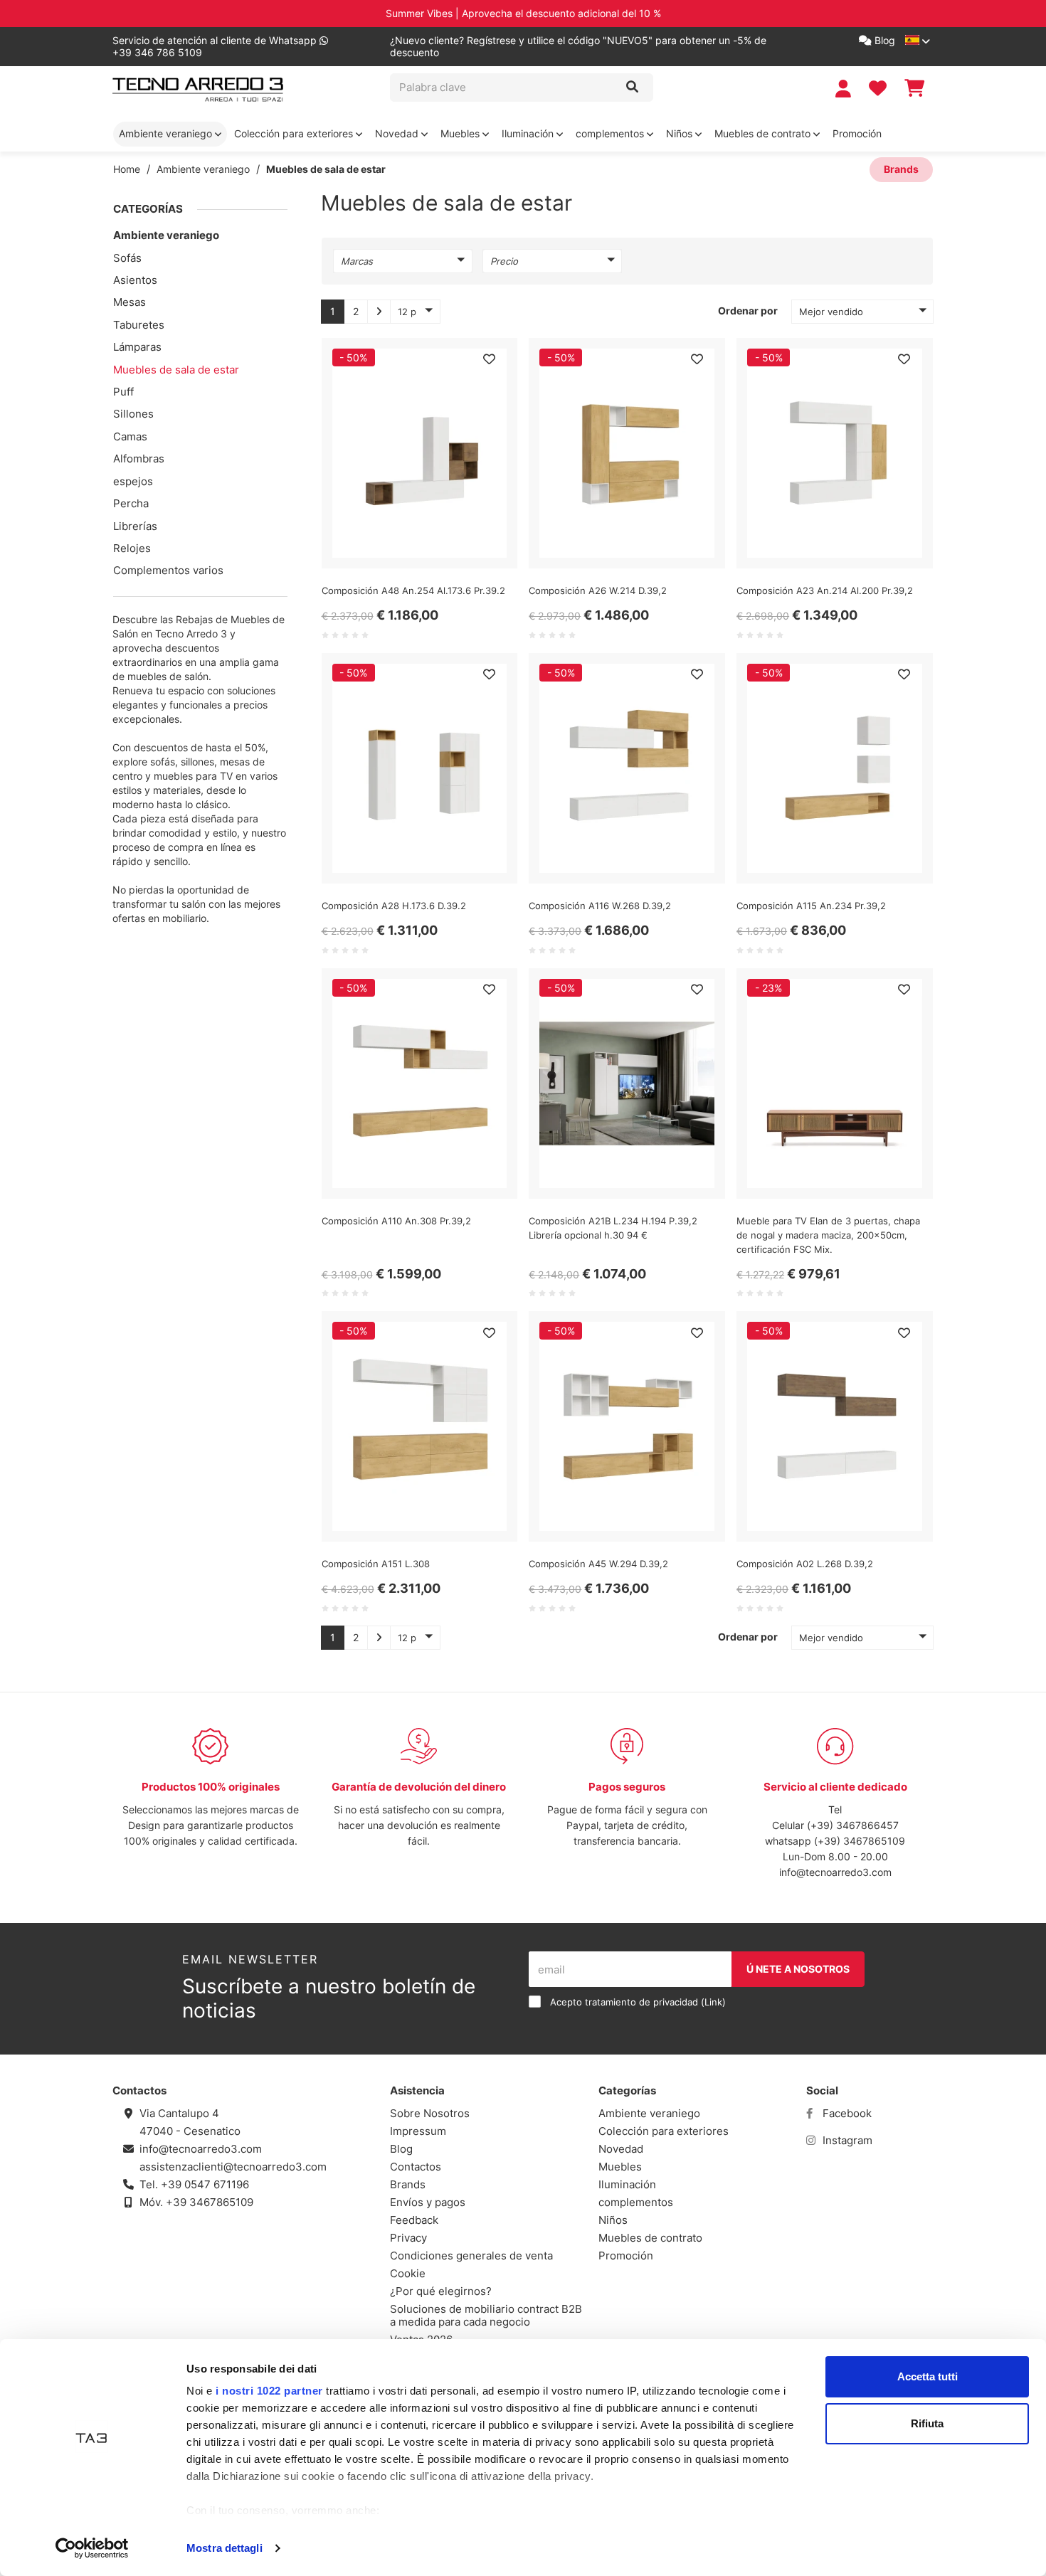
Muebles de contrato (764, 133)
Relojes (132, 548)
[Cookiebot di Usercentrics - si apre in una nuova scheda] (92, 2548)
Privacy (408, 2238)
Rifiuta (927, 2423)
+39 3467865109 (210, 2202)
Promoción (857, 133)
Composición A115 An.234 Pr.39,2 (811, 906)
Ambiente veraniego (167, 133)
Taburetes (139, 325)
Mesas (130, 302)
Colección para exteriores (295, 133)
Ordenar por (748, 311)
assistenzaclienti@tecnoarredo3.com (233, 2167)
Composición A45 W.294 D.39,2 (598, 1564)
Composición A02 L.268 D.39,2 (805, 1564)
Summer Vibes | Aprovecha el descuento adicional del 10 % (523, 13)
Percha (131, 503)
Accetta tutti (928, 2376)
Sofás (127, 258)
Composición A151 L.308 (376, 1564)
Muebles (461, 133)
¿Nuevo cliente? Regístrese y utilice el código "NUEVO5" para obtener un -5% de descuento (578, 47)
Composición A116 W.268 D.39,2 (600, 906)
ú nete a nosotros (798, 1969)
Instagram (846, 2140)
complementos (611, 133)
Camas (130, 436)
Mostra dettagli (224, 2548)
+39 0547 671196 (205, 2184)
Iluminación (529, 133)
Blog (883, 40)
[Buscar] (632, 88)
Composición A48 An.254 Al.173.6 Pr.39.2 (413, 590)
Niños (681, 133)
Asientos (135, 280)
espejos (133, 481)
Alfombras (139, 459)
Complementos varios (168, 570)
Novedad (398, 133)
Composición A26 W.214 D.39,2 (598, 590)
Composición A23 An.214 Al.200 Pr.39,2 (825, 590)
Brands (901, 169)
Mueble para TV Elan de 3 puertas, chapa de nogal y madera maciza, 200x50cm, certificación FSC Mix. (828, 1235)
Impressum (418, 2131)
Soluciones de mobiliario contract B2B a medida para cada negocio (486, 2315)
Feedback (414, 2220)
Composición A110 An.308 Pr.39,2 (396, 1221)
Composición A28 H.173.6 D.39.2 (394, 906)
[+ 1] (379, 312)
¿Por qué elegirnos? (441, 2291)
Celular (789, 1825)
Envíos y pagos (428, 2202)
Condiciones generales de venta (471, 2256)
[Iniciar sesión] (845, 89)
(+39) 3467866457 (853, 1825)
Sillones (133, 414)
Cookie (408, 2273)
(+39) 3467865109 (860, 1841)
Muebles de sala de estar (176, 370)
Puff (123, 392)
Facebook (846, 2113)
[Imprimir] (489, 359)
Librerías (135, 526)
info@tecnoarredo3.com (835, 1872)
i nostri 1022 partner (269, 2391)
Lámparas (137, 347)
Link (713, 2002)
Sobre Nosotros (430, 2113)
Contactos (416, 2167)
